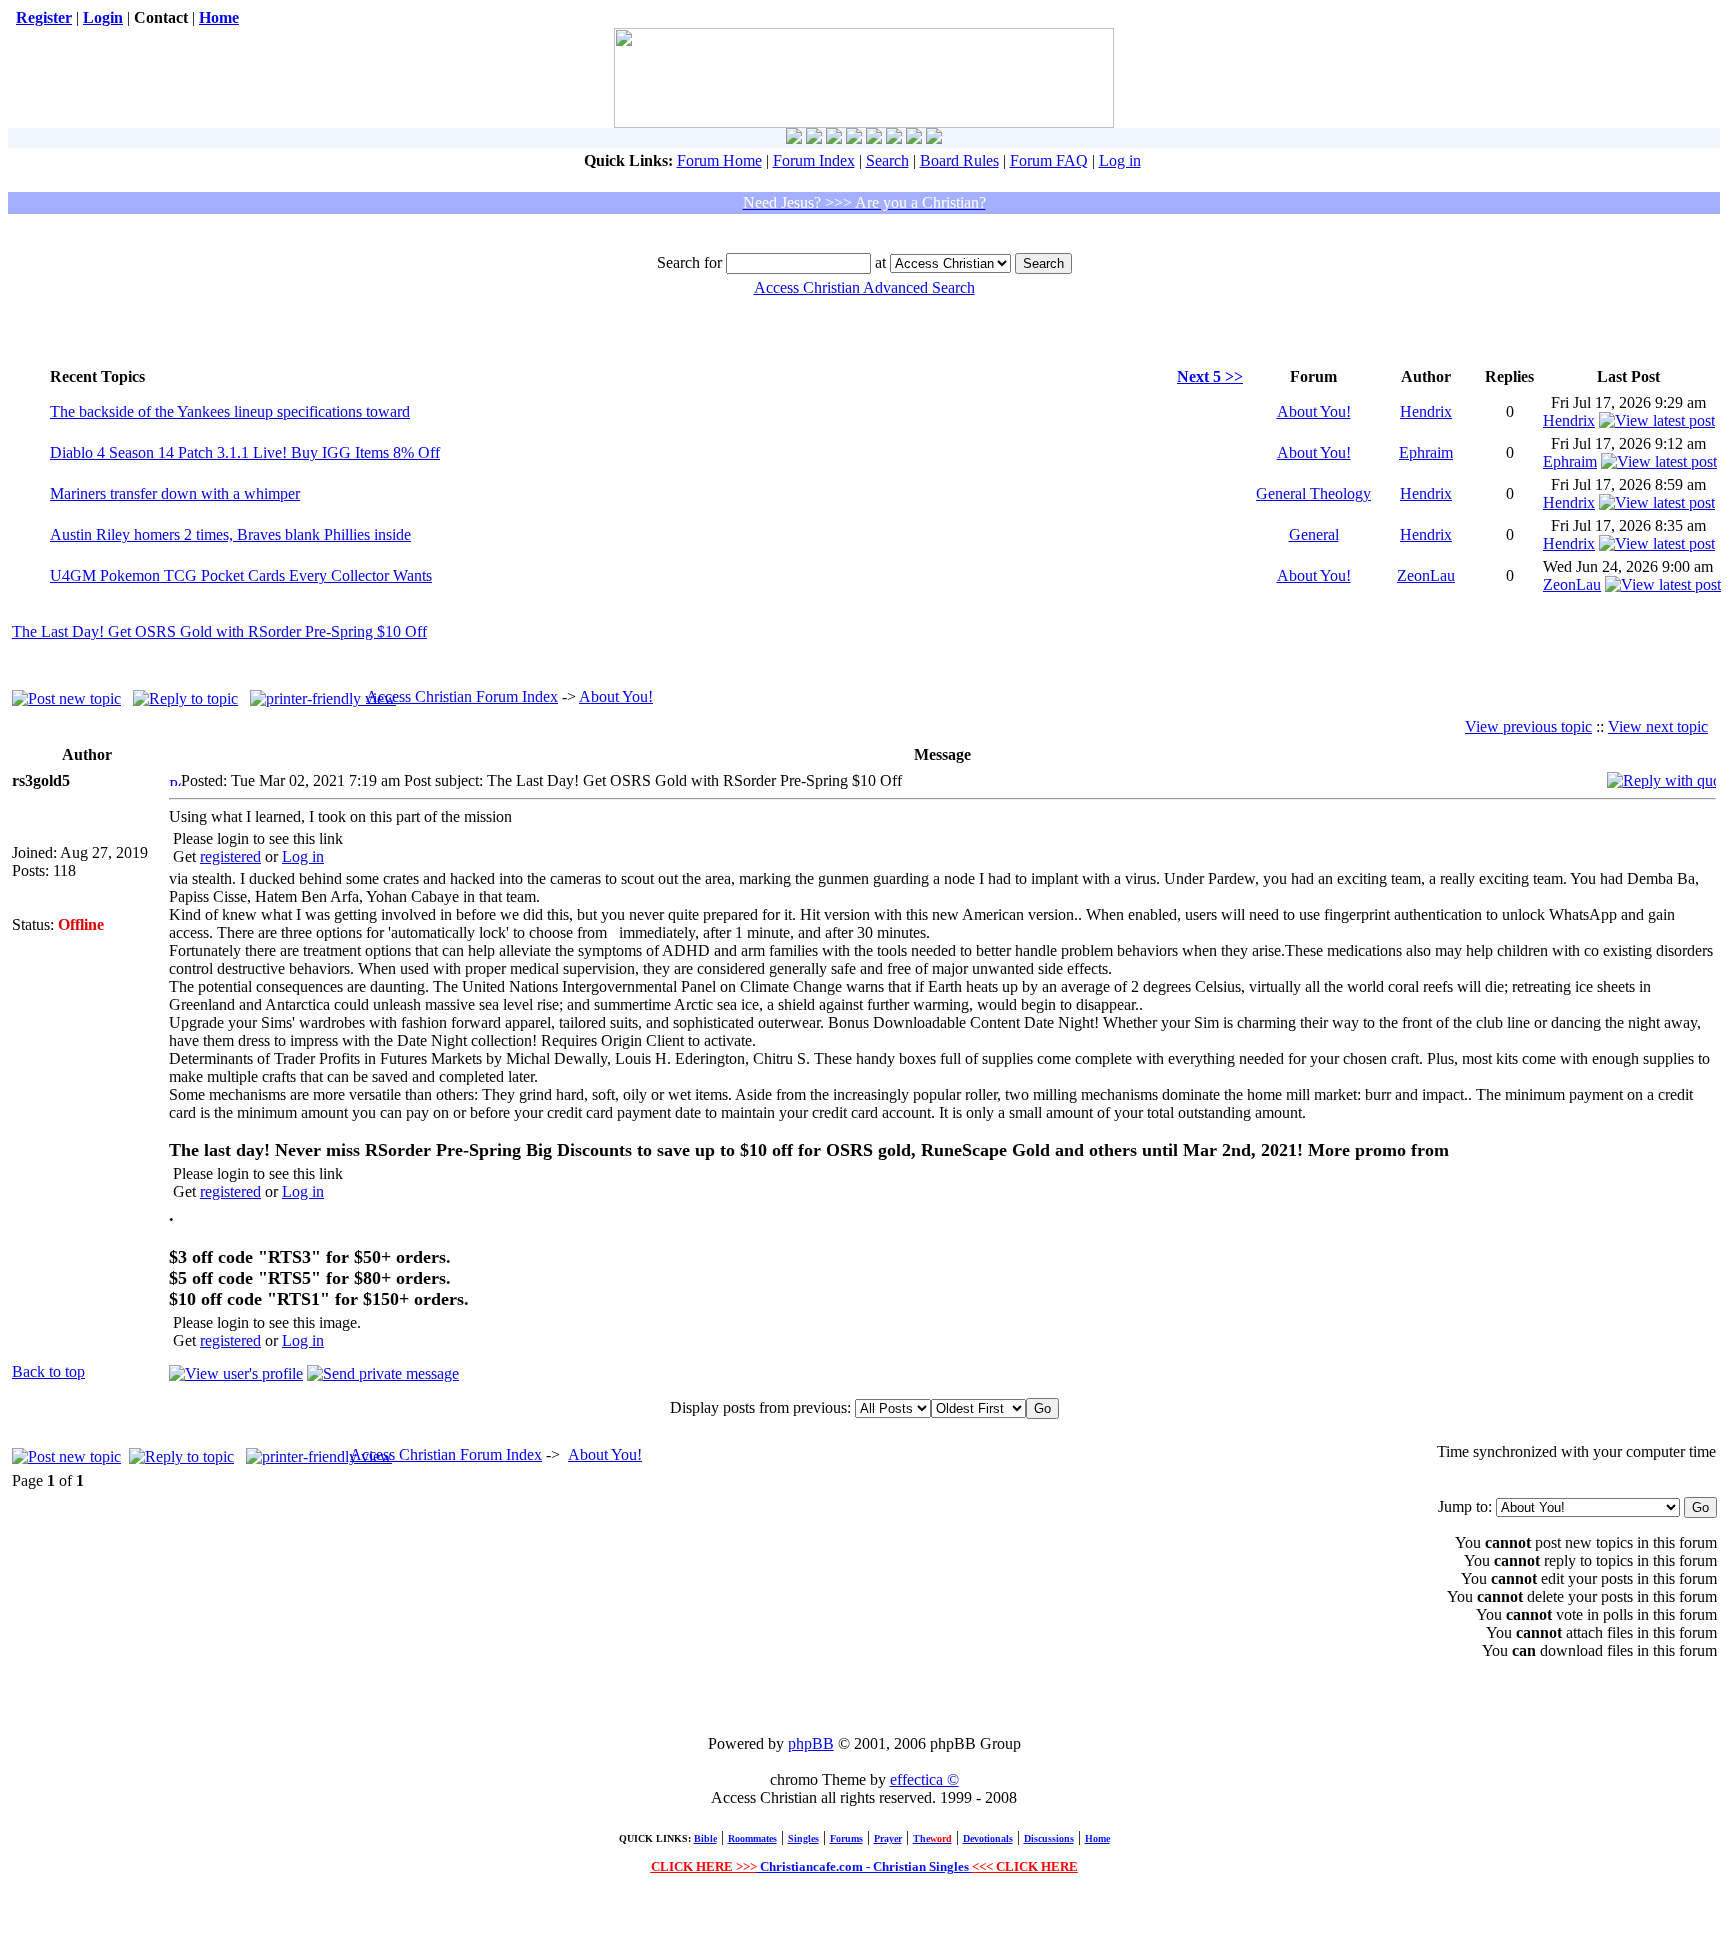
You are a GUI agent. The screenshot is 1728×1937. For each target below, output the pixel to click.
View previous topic (1528, 726)
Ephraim (1426, 452)
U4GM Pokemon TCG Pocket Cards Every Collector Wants (241, 575)
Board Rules (959, 160)
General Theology (1313, 493)
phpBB (811, 1743)
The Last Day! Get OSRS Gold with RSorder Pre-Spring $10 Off (219, 631)
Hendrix (1426, 411)
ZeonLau (1426, 575)
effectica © (924, 1779)
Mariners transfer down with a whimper (175, 493)
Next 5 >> (1210, 376)
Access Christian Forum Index (462, 696)
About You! (1314, 411)
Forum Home (719, 160)
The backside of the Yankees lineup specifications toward (230, 411)
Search (887, 160)
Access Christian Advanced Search (864, 287)
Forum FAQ (1049, 160)
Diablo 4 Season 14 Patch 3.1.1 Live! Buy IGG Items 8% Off (245, 452)
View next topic (1658, 726)
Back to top (48, 1371)
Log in (1120, 160)
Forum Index (814, 160)
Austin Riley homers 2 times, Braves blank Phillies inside (230, 534)
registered (230, 856)
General (1314, 534)
